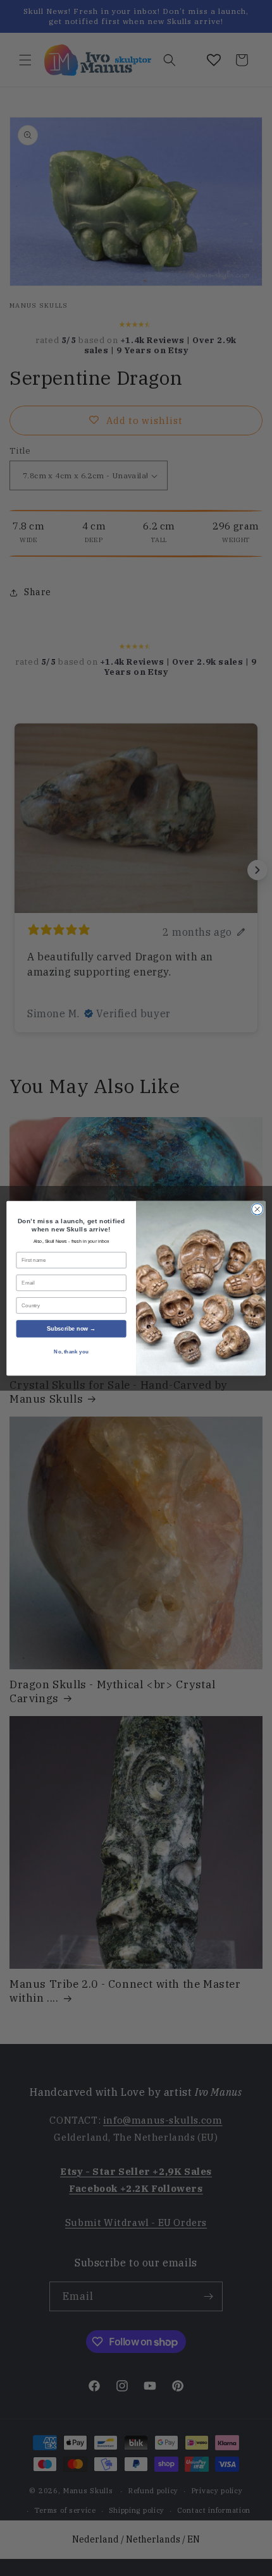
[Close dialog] (257, 1209)
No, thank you (71, 1352)
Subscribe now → (71, 1328)
